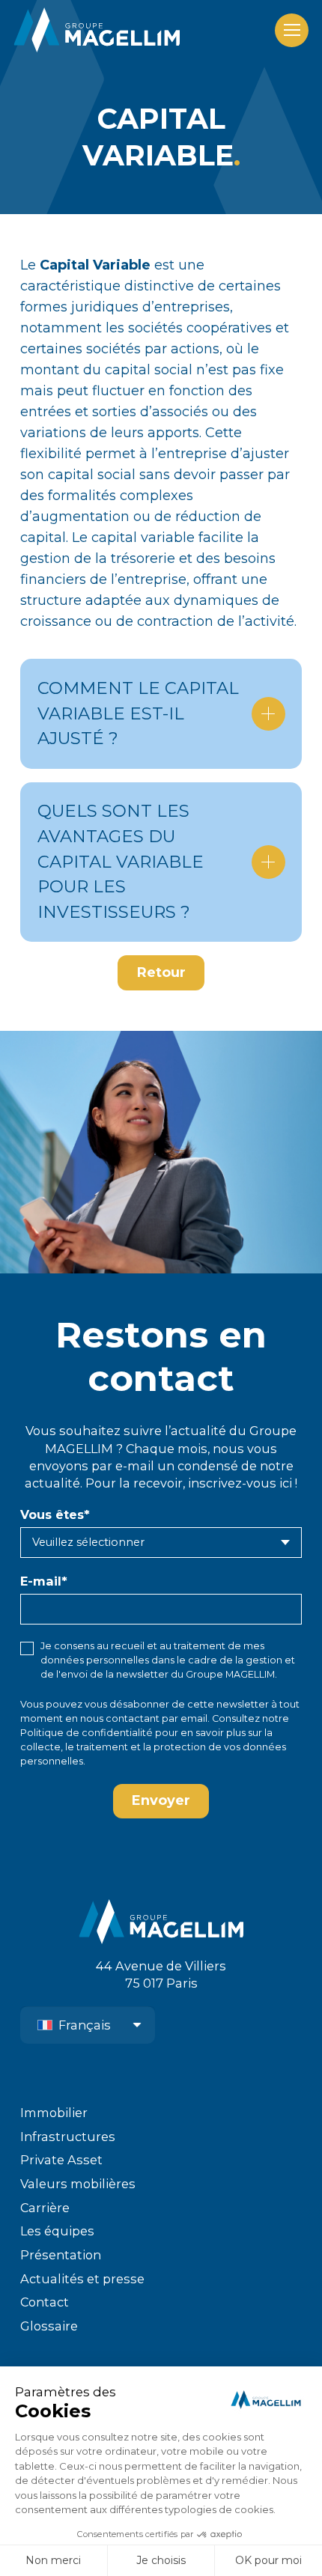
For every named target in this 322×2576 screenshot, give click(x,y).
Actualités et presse (82, 2279)
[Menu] (292, 30)
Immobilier (54, 2113)
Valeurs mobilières (78, 2184)
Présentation (61, 2255)
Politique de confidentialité (86, 1733)
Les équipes (57, 2231)
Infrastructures (68, 2137)
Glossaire (49, 2326)
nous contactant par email (144, 1718)
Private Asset (61, 2160)
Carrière (45, 2208)
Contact (45, 2302)
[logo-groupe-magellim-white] (97, 30)
